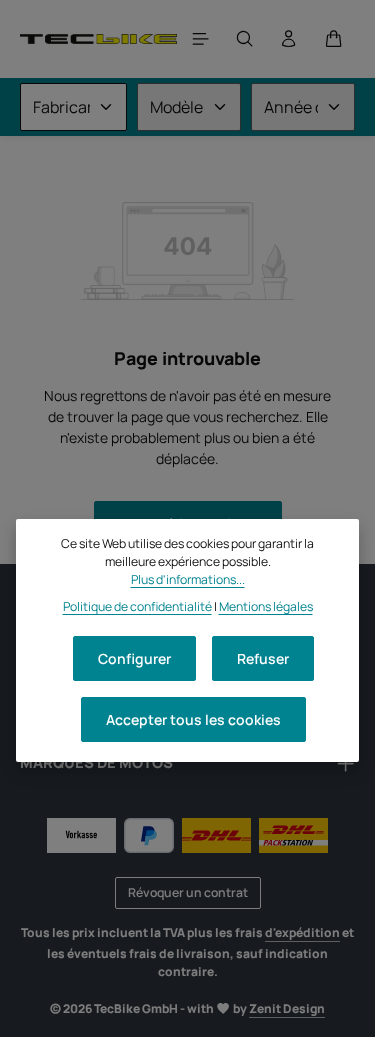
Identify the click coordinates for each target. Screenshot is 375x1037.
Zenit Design (287, 1008)
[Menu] (201, 39)
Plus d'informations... (188, 579)
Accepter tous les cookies (193, 719)
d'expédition (302, 932)
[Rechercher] (245, 39)
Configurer (134, 658)
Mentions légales (266, 606)
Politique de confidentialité (137, 606)
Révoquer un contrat (188, 892)
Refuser (263, 658)
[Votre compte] (289, 39)
